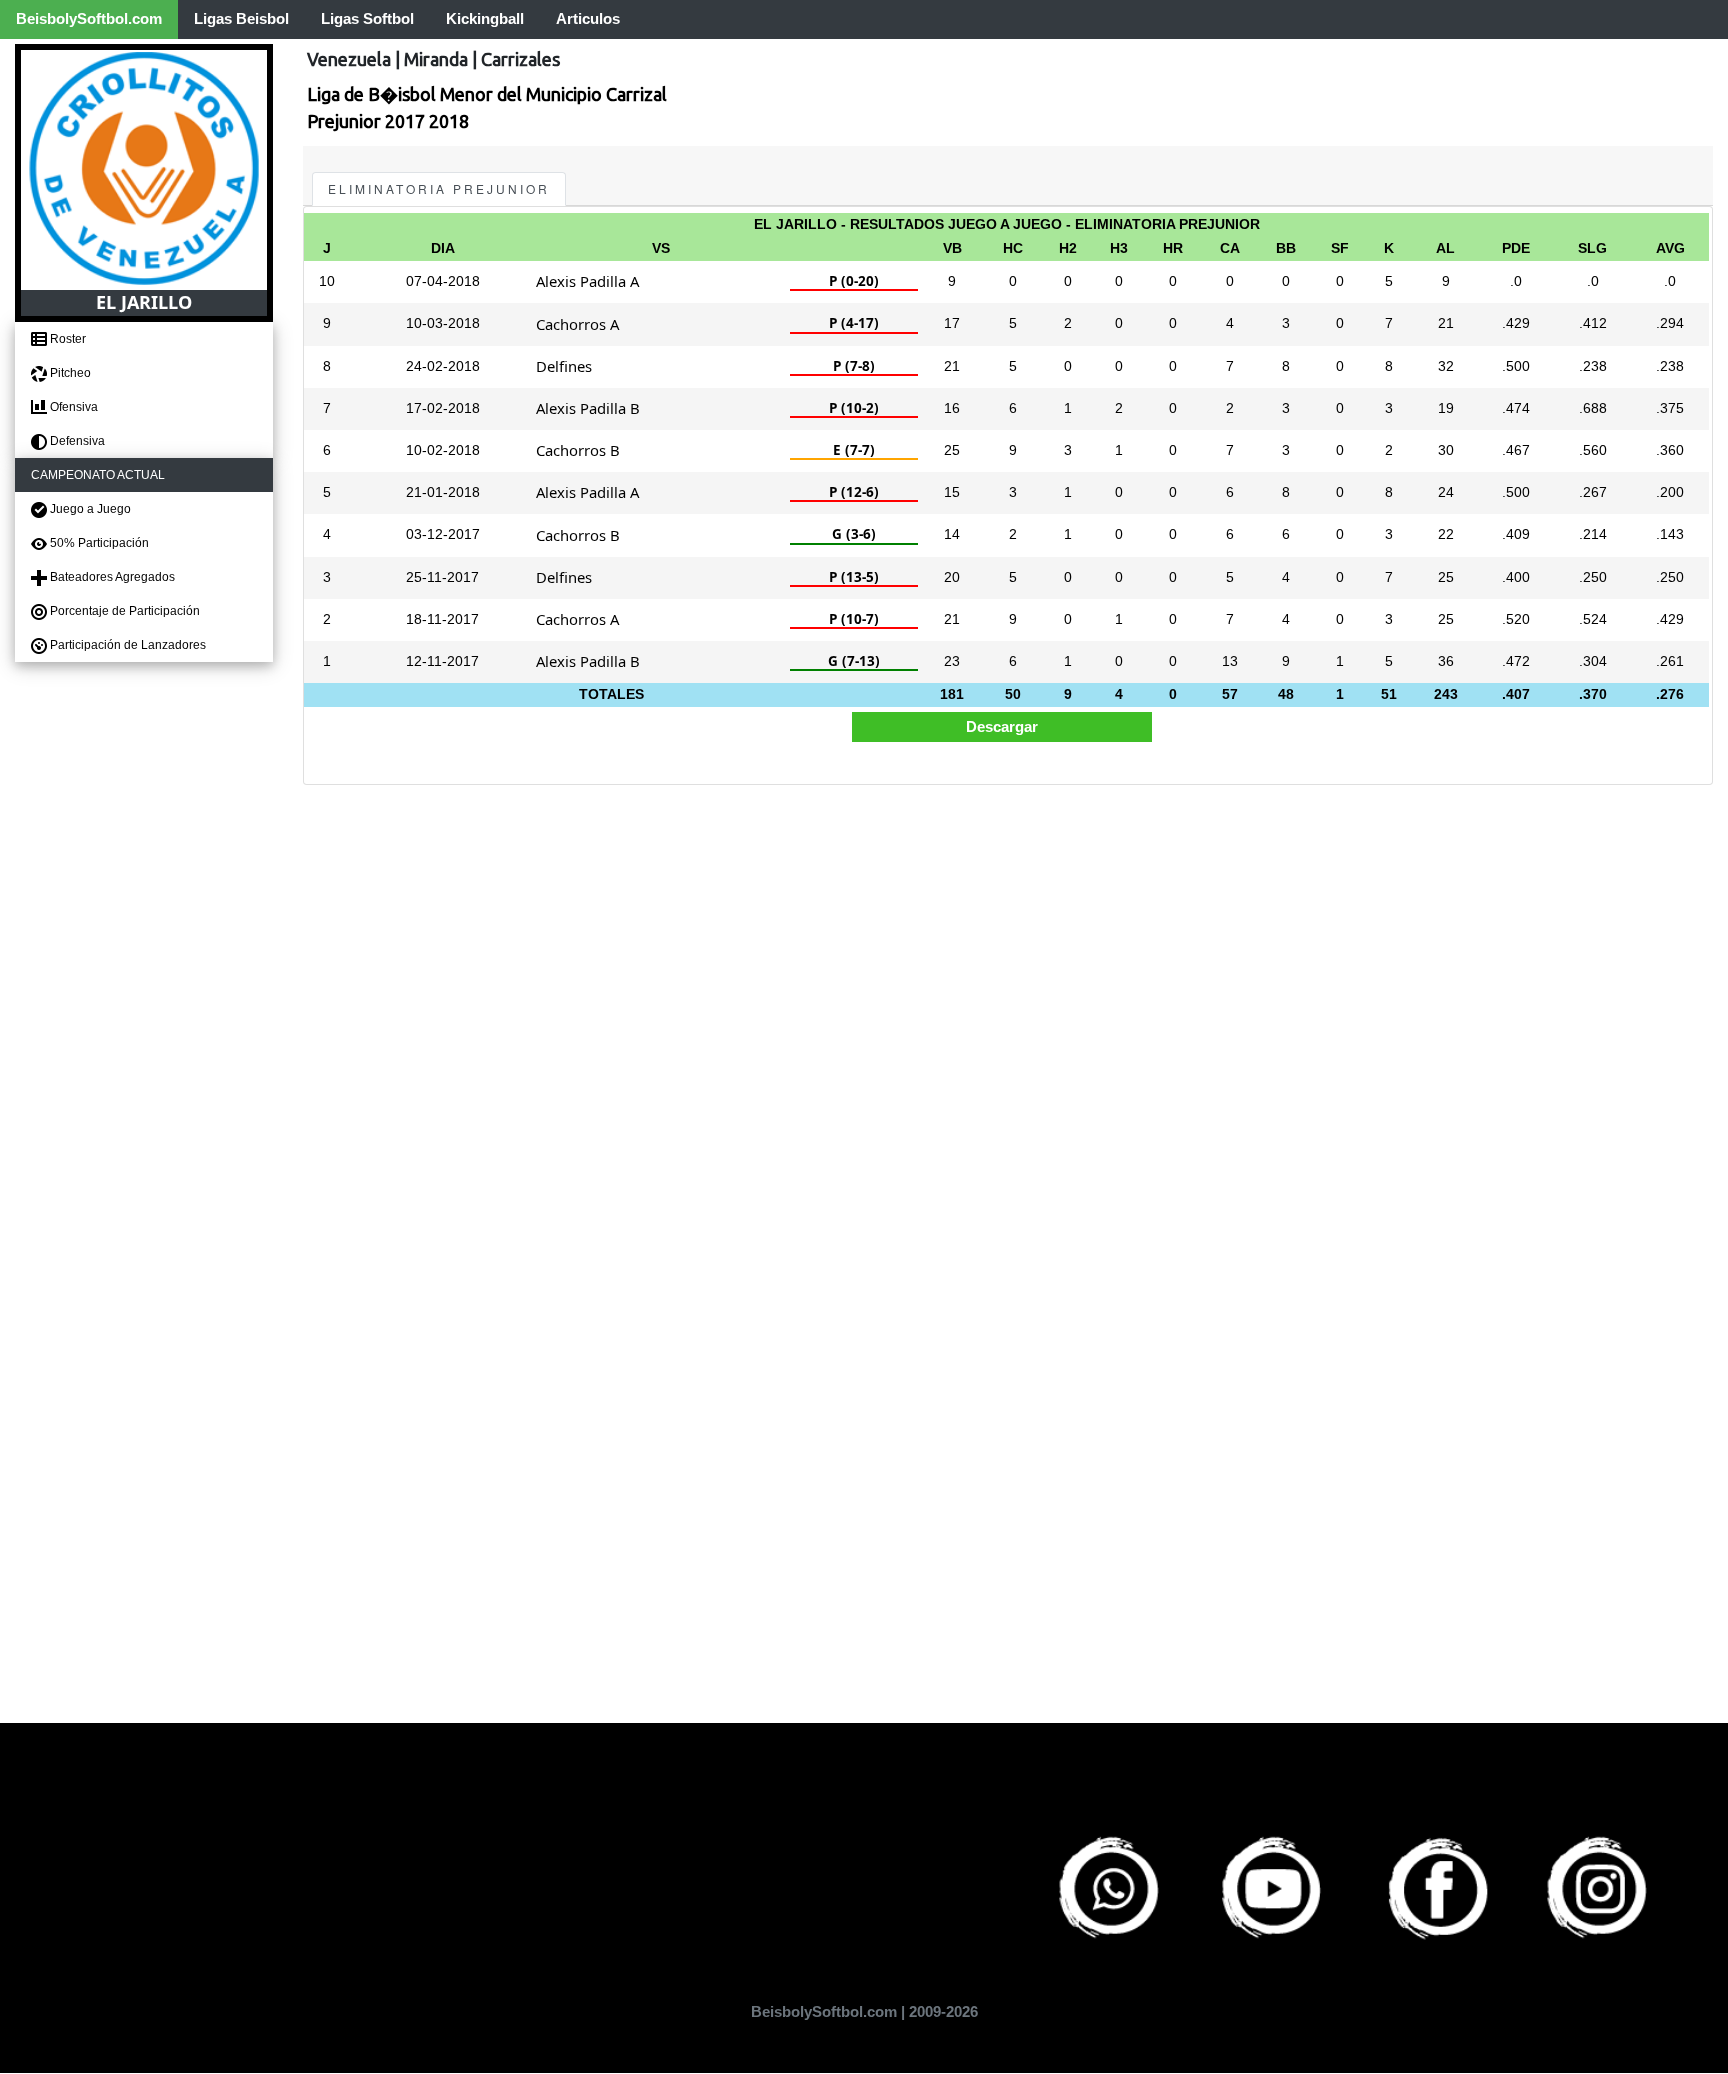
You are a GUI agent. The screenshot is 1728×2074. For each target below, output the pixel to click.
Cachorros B (578, 450)
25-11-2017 (442, 577)
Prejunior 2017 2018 (388, 121)
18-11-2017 (442, 619)
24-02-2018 (443, 366)
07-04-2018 (443, 281)
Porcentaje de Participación (123, 611)
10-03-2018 (443, 323)
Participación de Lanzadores (126, 645)
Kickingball (485, 18)
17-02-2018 (443, 408)
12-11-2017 (442, 661)
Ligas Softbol (367, 18)
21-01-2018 (443, 492)
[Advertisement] (903, 938)
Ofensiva (72, 407)
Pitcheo (69, 373)
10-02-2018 (443, 450)
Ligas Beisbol (241, 18)
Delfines (564, 366)
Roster (66, 339)
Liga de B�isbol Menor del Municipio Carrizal (487, 94)
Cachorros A (577, 324)
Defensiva (76, 441)
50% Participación (98, 543)
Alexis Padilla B (588, 408)
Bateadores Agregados (111, 577)
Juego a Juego (89, 509)
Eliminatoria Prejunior (439, 188)
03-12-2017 (443, 534)
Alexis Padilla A (587, 281)
